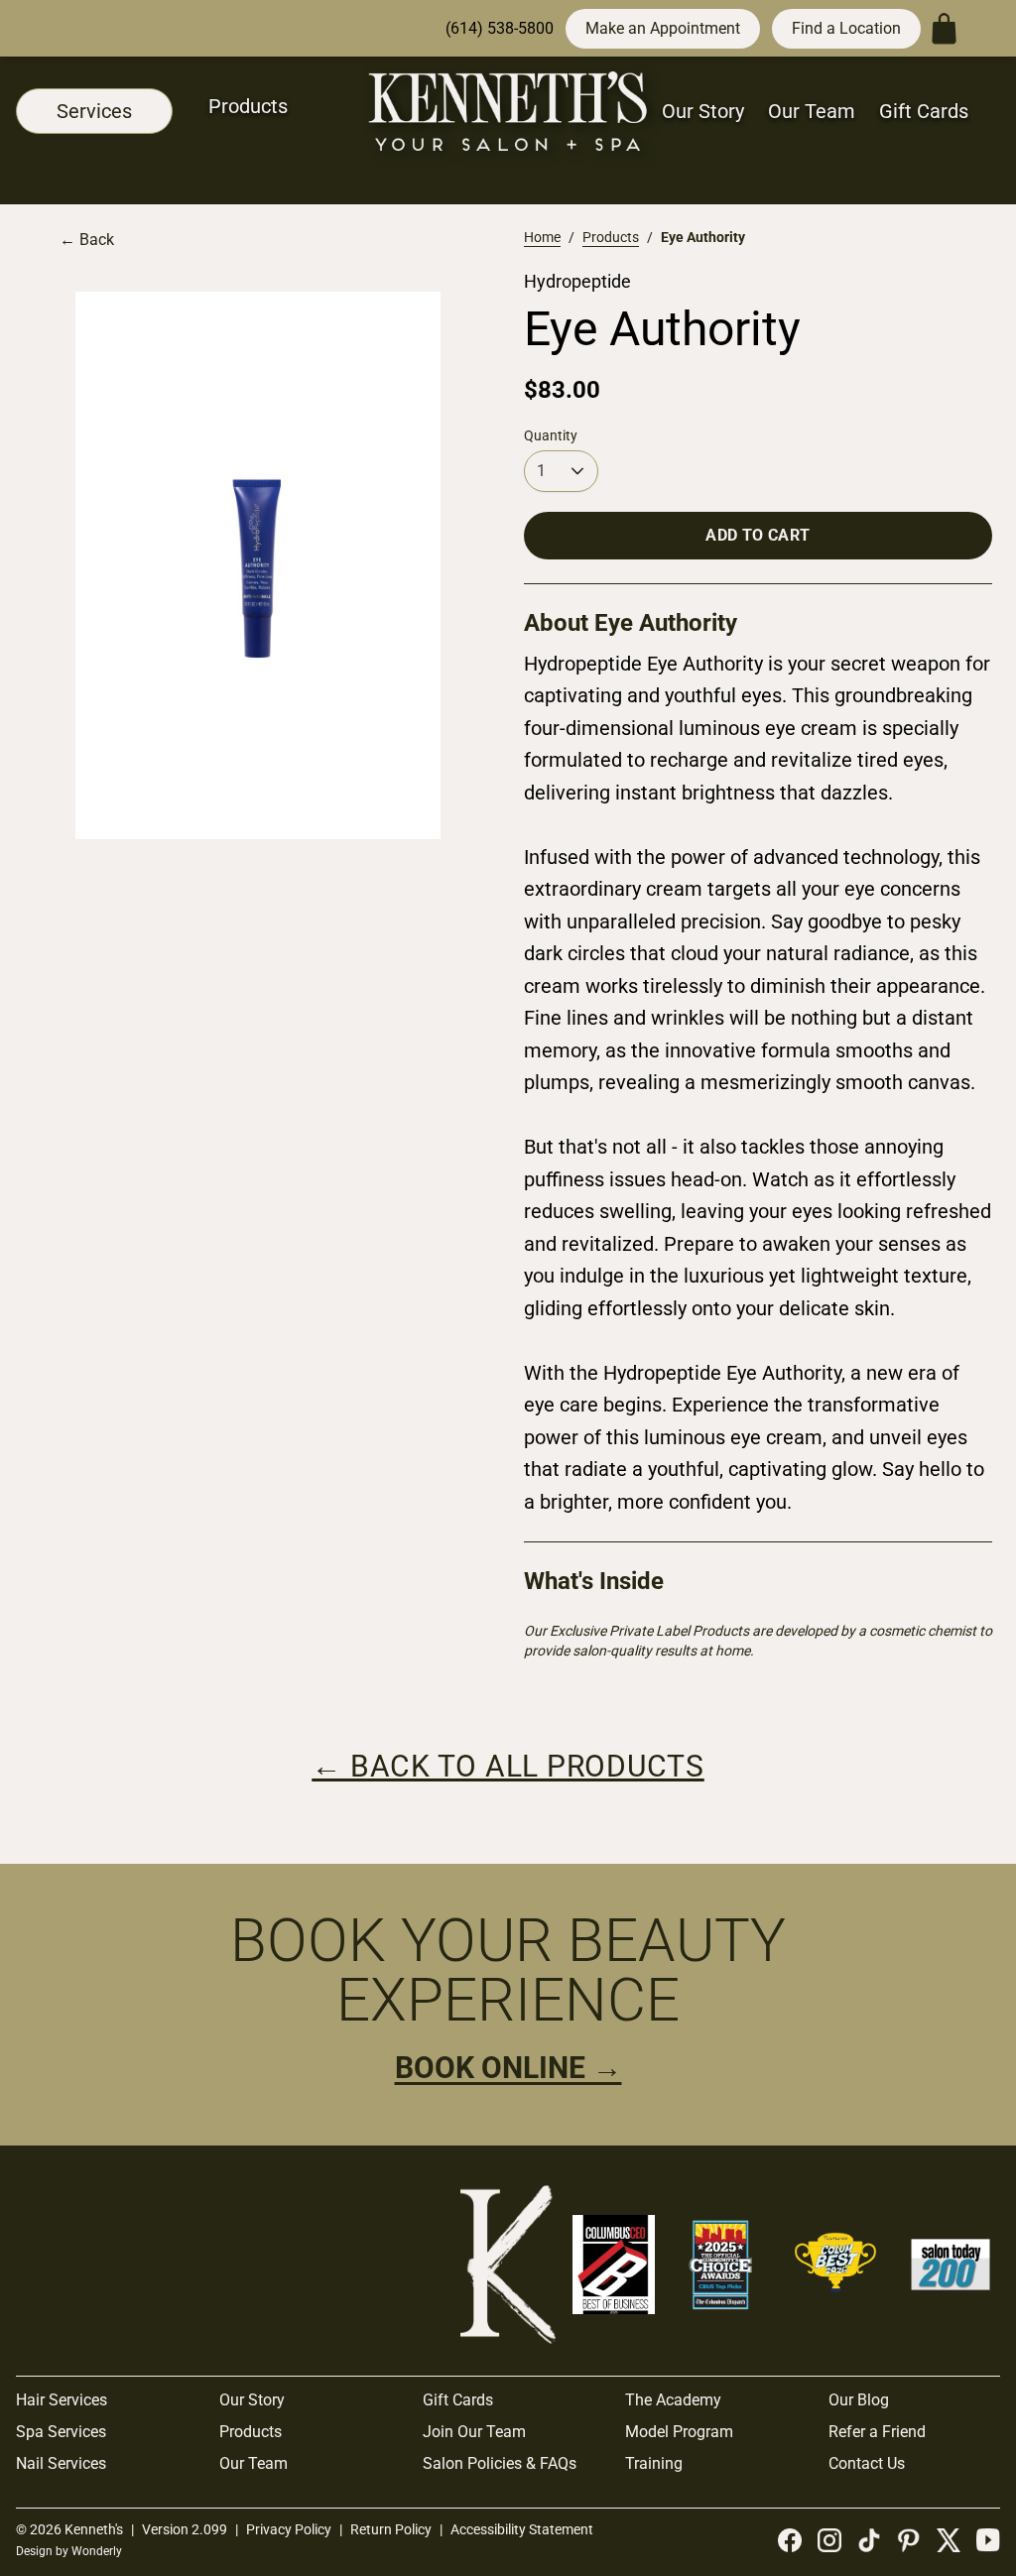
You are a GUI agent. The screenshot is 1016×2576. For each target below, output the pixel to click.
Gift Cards (924, 111)
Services (94, 111)
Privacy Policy (289, 2529)
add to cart (758, 535)
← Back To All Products (508, 1766)
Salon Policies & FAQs (500, 2463)
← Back (87, 240)
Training (654, 2463)
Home (542, 237)
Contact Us (867, 2463)
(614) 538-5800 (500, 28)
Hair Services (62, 2400)
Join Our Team (474, 2432)
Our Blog (859, 2400)
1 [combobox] (541, 471)
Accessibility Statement (522, 2529)
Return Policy (391, 2529)
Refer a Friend (877, 2432)
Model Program (679, 2432)
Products (248, 106)
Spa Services (61, 2432)
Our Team (812, 111)
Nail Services (61, 2463)
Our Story (703, 111)
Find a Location (846, 28)
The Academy (673, 2400)
